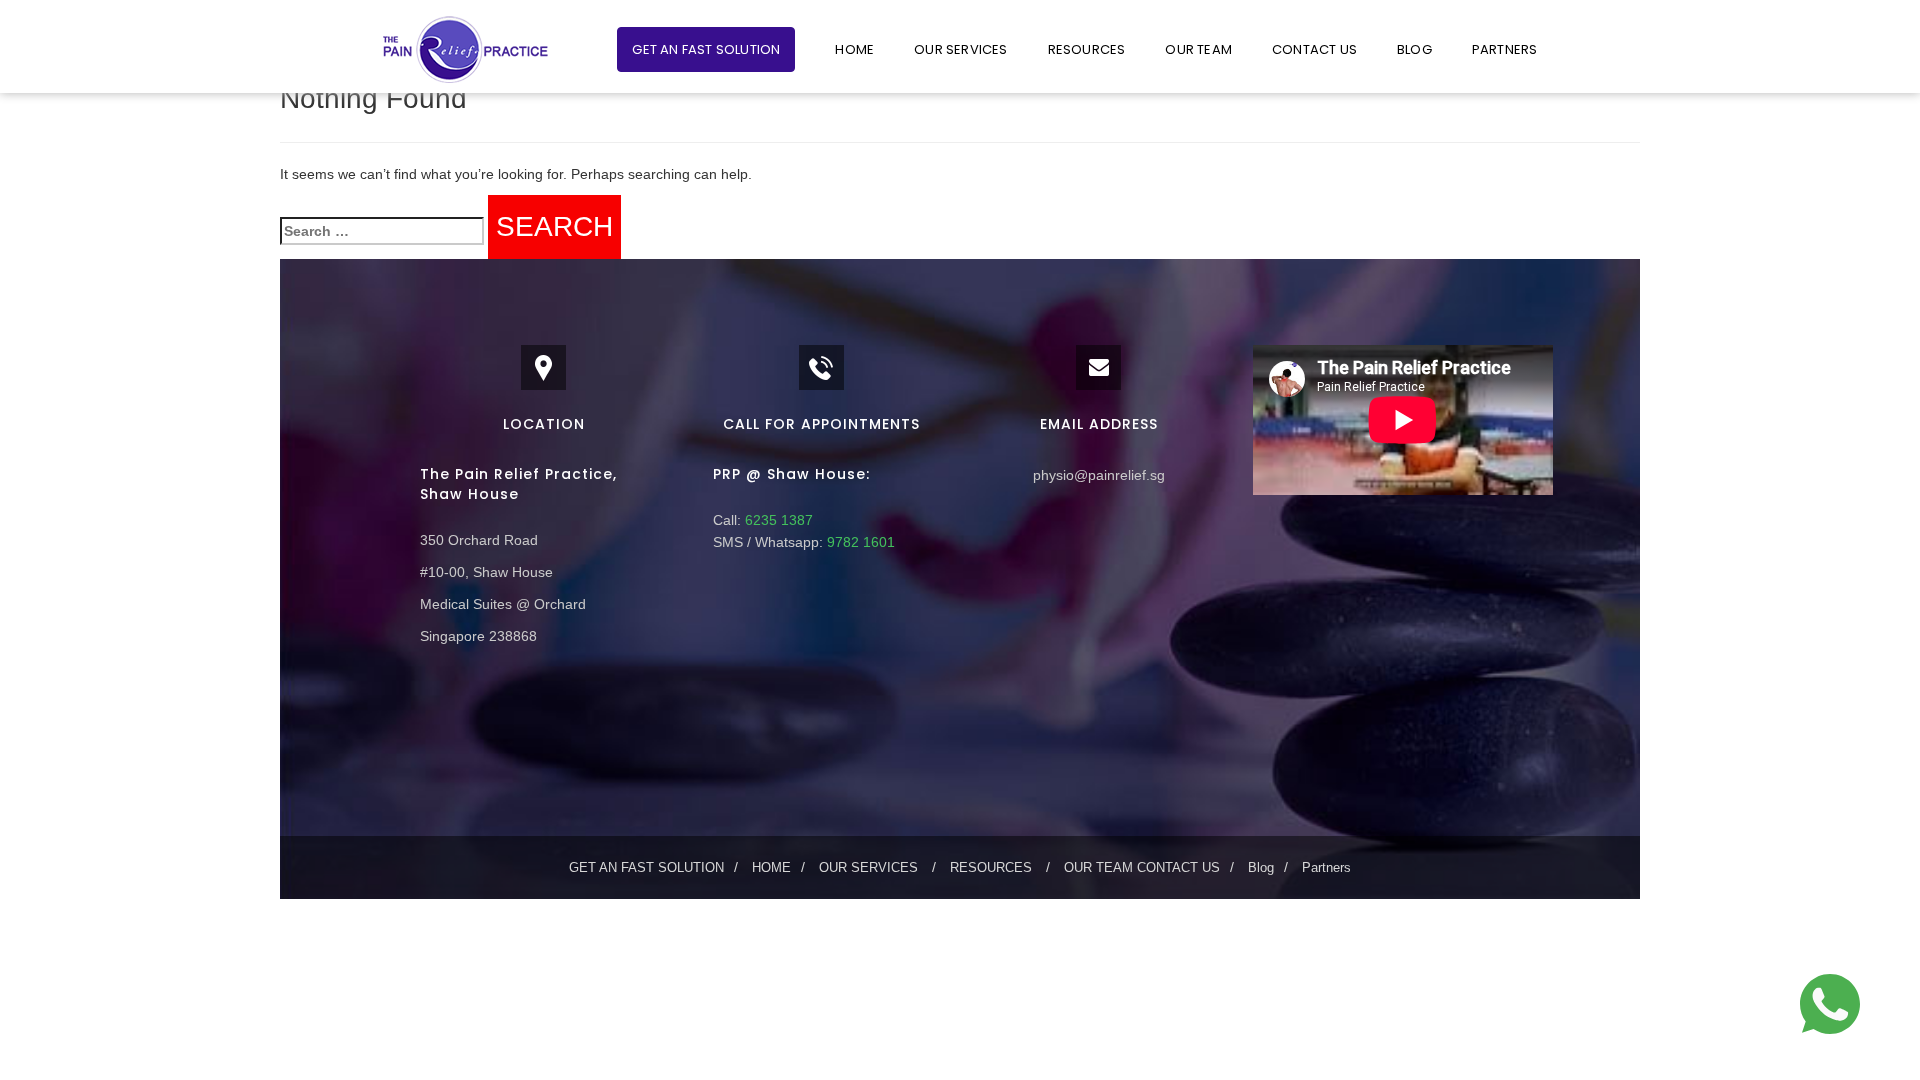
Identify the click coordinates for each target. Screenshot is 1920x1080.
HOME (854, 49)
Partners (1505, 49)
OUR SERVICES (960, 49)
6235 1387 (777, 520)
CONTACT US (1314, 49)
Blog (1414, 49)
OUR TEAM (1198, 49)
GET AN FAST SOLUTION (706, 49)
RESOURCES (1087, 49)
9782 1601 (859, 542)
